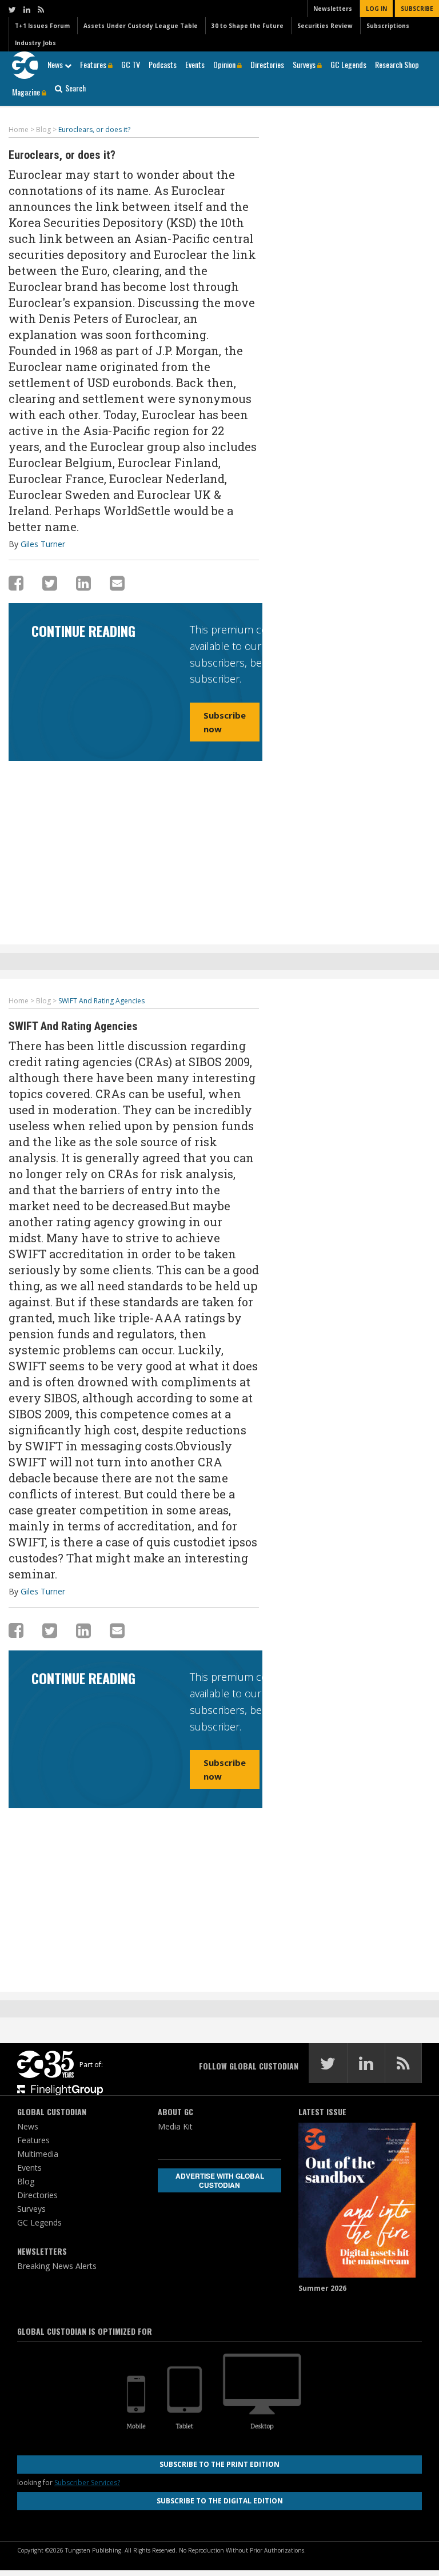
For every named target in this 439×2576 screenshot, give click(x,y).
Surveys (305, 64)
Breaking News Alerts (57, 2266)
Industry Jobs (35, 43)
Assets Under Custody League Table (141, 26)
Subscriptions (388, 26)
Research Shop (397, 64)
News (56, 64)
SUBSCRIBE (417, 9)
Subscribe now (225, 722)
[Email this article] (117, 583)
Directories (267, 64)
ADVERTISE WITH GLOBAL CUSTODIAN (220, 2180)
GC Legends (348, 64)
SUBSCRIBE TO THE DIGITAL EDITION (220, 2501)
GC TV (131, 64)
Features (94, 64)
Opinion (225, 64)
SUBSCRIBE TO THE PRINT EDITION (219, 2464)
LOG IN (376, 9)
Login (286, 736)
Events (195, 64)
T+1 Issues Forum (42, 26)
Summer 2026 (322, 2288)
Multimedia (38, 2154)
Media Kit (175, 2126)
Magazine (27, 92)
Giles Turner (43, 544)
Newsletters (333, 9)
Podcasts (163, 64)
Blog (26, 2181)
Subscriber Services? (87, 2483)
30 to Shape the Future (248, 26)
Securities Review (325, 26)
